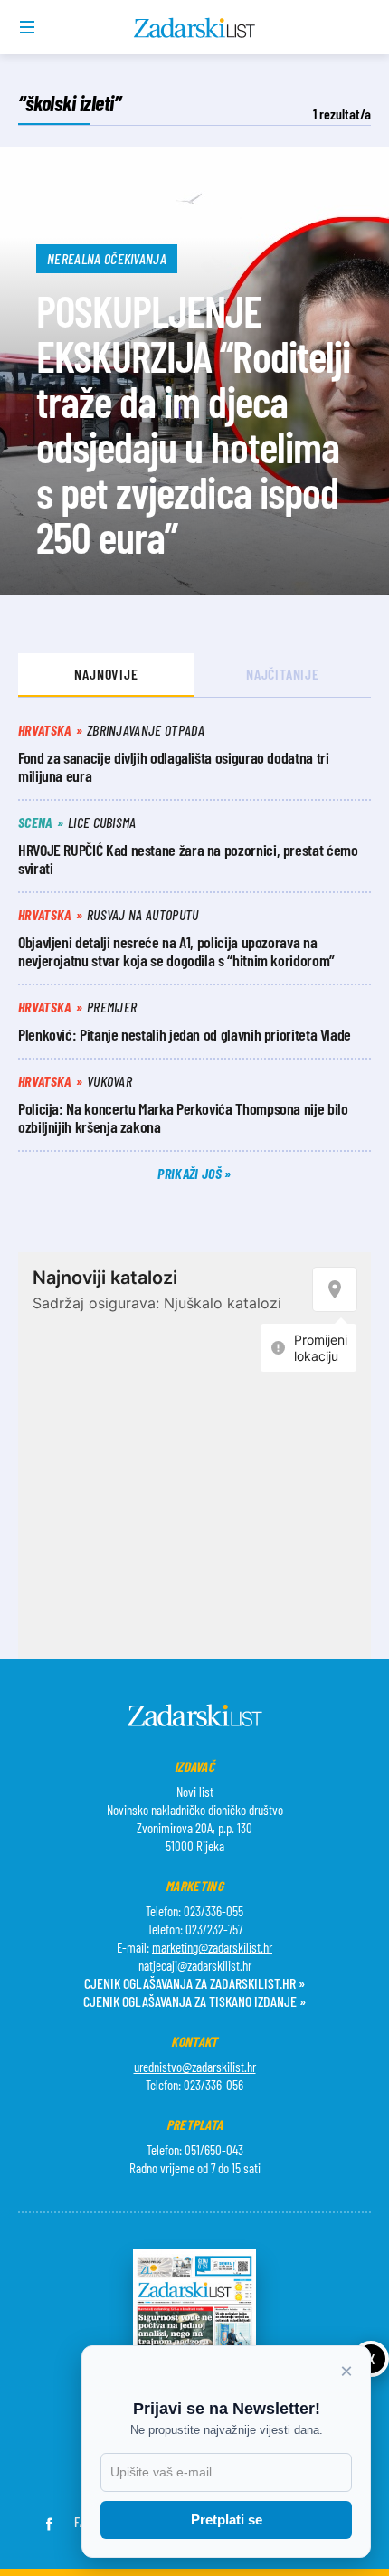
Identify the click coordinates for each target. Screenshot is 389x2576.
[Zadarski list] (195, 28)
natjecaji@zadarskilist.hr (195, 1965)
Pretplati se (227, 2519)
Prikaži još (191, 1173)
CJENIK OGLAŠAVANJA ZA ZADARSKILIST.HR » (194, 1983)
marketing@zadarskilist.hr (212, 1947)
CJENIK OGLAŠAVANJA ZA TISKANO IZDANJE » (194, 2001)
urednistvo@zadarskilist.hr (195, 2067)
